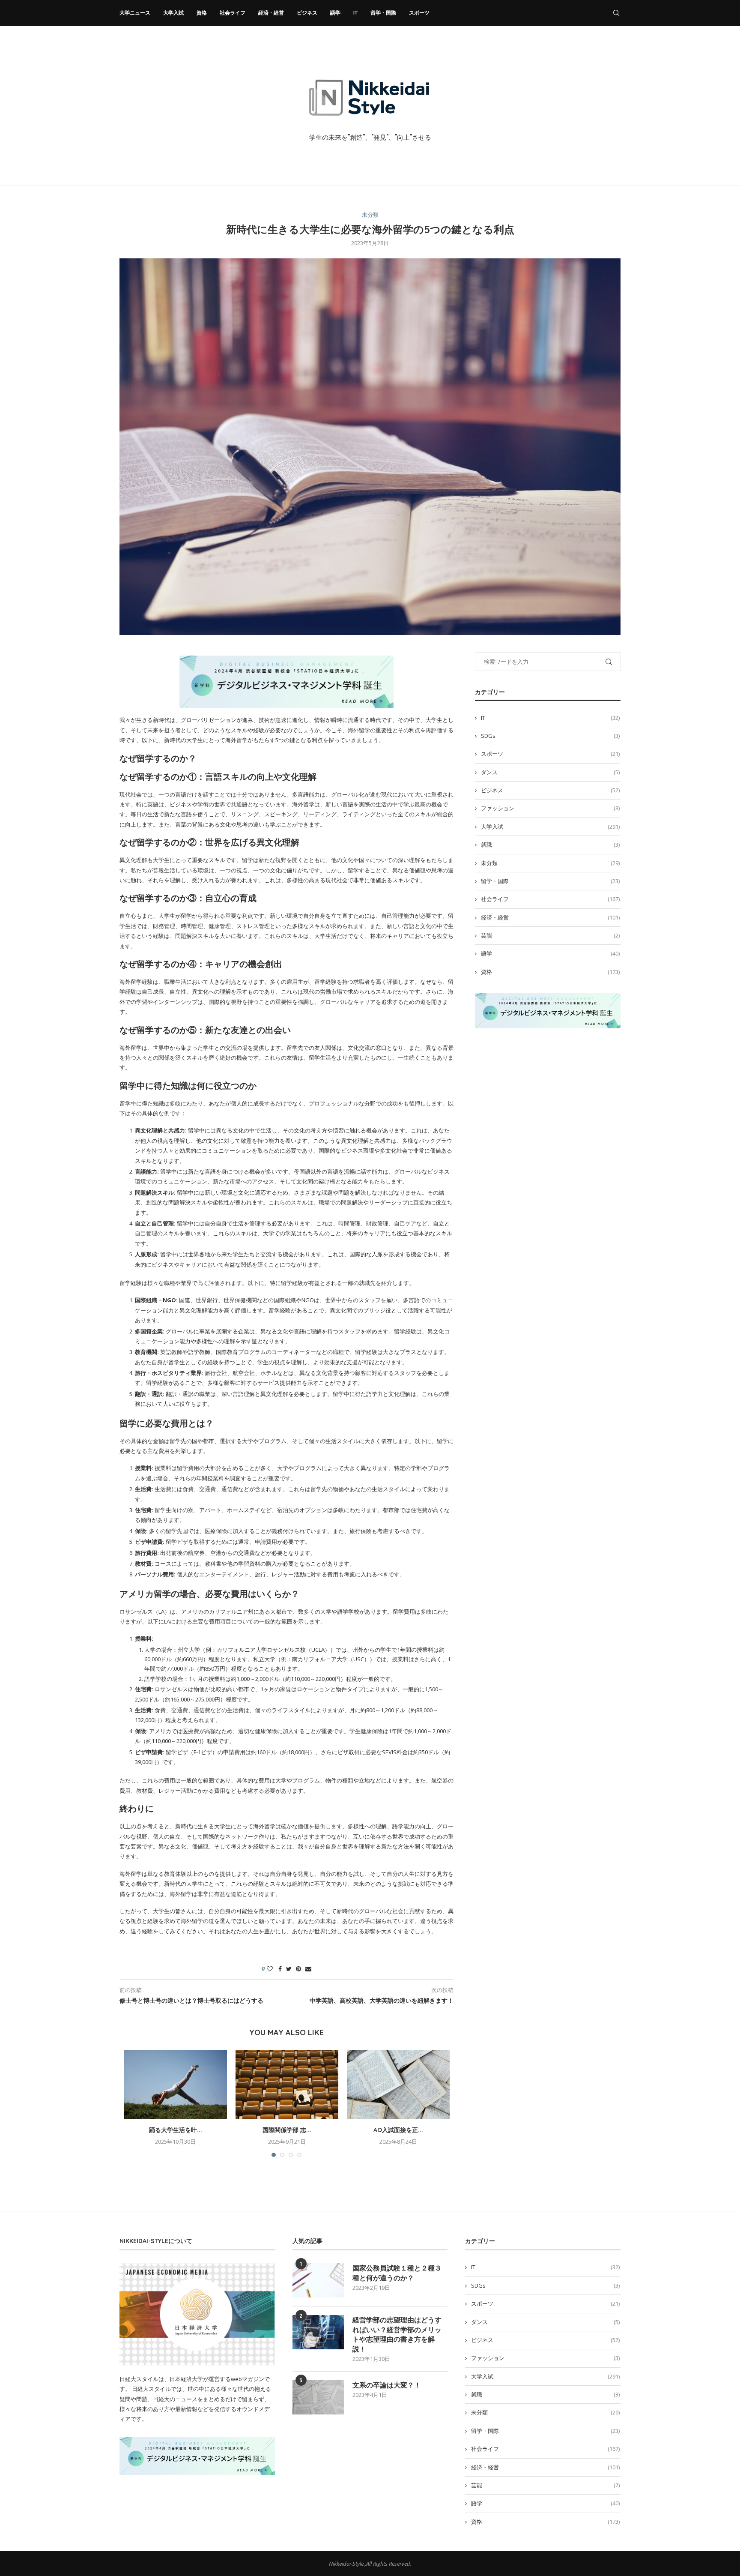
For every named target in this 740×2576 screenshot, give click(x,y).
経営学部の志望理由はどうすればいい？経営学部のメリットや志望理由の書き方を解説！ (397, 2334)
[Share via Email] (308, 1969)
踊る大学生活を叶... (176, 2130)
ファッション (550, 808)
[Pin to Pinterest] (298, 1969)
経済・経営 (271, 13)
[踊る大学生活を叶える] (176, 2085)
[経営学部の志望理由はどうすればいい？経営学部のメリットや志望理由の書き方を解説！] (318, 2332)
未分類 (370, 215)
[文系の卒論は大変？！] (318, 2397)
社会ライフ (233, 13)
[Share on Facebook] (280, 1969)
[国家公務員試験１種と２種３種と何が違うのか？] (318, 2280)
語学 (335, 13)
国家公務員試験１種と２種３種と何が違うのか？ (397, 2273)
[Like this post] (270, 1969)
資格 (202, 13)
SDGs (550, 736)
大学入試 (173, 13)
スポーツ (419, 13)
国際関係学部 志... (287, 2130)
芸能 (550, 935)
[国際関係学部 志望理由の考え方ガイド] (287, 2085)
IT (355, 13)
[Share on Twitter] (289, 1969)
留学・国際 (383, 13)
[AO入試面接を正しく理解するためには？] (398, 2085)
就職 (550, 845)
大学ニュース (135, 13)
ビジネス (307, 13)
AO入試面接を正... (398, 2130)
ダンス (550, 772)
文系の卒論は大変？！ (387, 2385)
